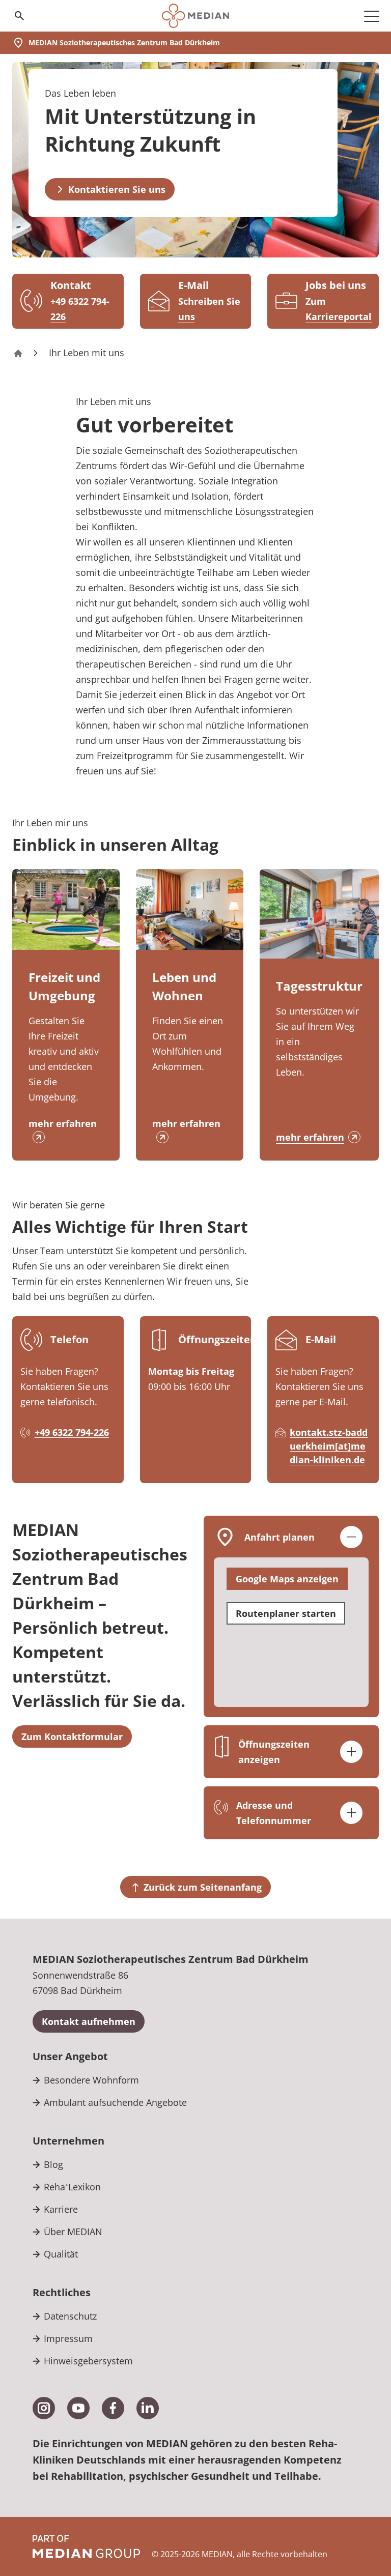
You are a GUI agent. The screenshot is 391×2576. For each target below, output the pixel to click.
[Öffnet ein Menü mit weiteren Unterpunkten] (372, 16)
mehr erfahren (63, 1123)
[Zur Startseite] (195, 16)
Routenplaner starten (286, 1613)
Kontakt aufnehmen (89, 2021)
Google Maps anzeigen (287, 1579)
